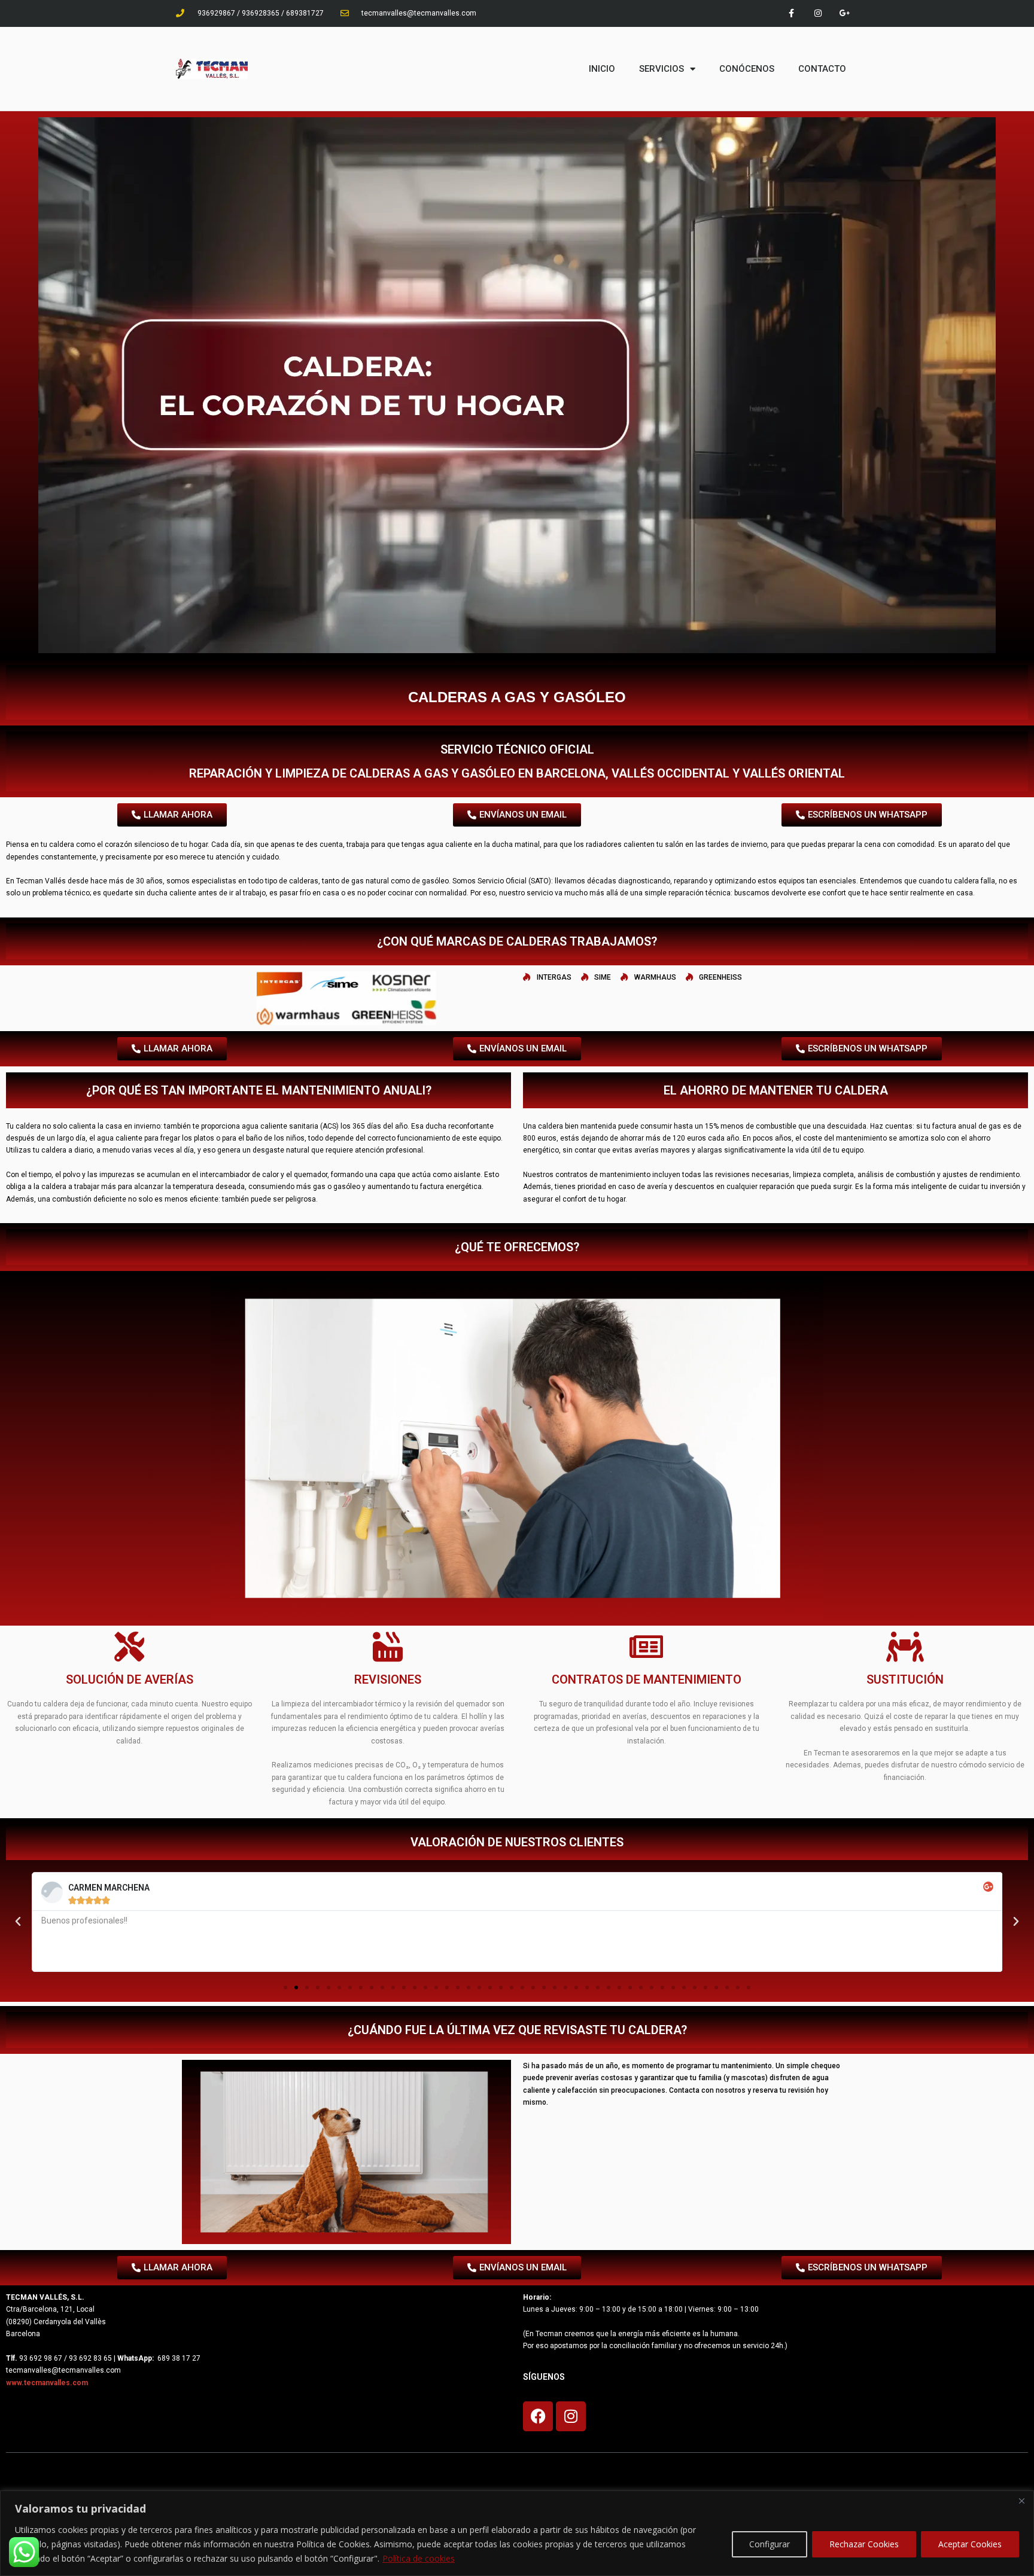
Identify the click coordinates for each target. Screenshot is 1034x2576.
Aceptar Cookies (970, 2544)
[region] (517, 2533)
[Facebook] (538, 2416)
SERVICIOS (662, 69)
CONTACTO (822, 69)
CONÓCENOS (747, 69)
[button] (18, 1922)
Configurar (770, 2544)
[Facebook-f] (791, 13)
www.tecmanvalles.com (47, 2383)
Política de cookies (419, 2558)
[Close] (1021, 2501)
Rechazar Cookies (864, 2544)
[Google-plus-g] (845, 13)
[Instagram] (818, 13)
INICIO (602, 69)
